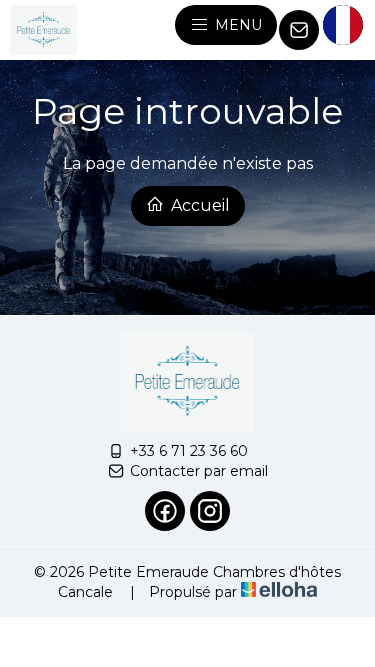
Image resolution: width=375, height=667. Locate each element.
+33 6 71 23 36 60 (189, 451)
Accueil (198, 205)
